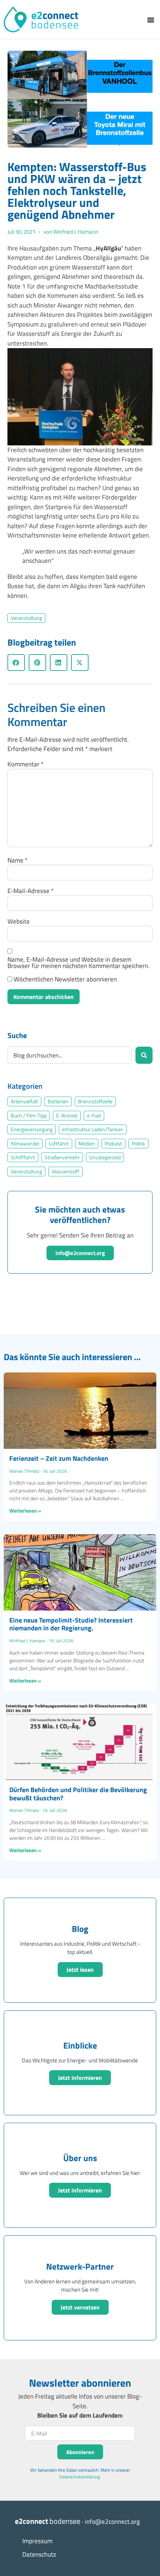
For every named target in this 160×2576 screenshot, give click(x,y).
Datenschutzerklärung (79, 2477)
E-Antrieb (67, 1116)
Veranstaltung (26, 618)
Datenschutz (39, 2554)
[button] (151, 20)
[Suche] (144, 1055)
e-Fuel (94, 1116)
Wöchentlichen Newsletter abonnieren (65, 979)
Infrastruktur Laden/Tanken (93, 1129)
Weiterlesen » (25, 1511)
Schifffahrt (23, 1157)
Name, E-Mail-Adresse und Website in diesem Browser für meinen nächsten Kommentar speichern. (79, 963)
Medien (87, 1144)
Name (17, 860)
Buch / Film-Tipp (29, 1116)
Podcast (113, 1144)
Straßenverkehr (62, 1157)
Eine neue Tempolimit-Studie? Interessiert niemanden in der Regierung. (71, 1624)
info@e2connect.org (80, 1253)
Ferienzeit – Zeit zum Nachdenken (59, 1458)
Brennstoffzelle (95, 1101)
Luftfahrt (59, 1144)
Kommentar (25, 764)
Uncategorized (105, 1157)
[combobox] (70, 1055)
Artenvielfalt (24, 1101)
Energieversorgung (32, 1129)
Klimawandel (25, 1144)
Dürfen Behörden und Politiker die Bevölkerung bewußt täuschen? (78, 1794)
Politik (138, 1144)
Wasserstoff (65, 1172)
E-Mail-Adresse (31, 891)
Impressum (37, 2541)
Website (19, 922)
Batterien (58, 1101)
